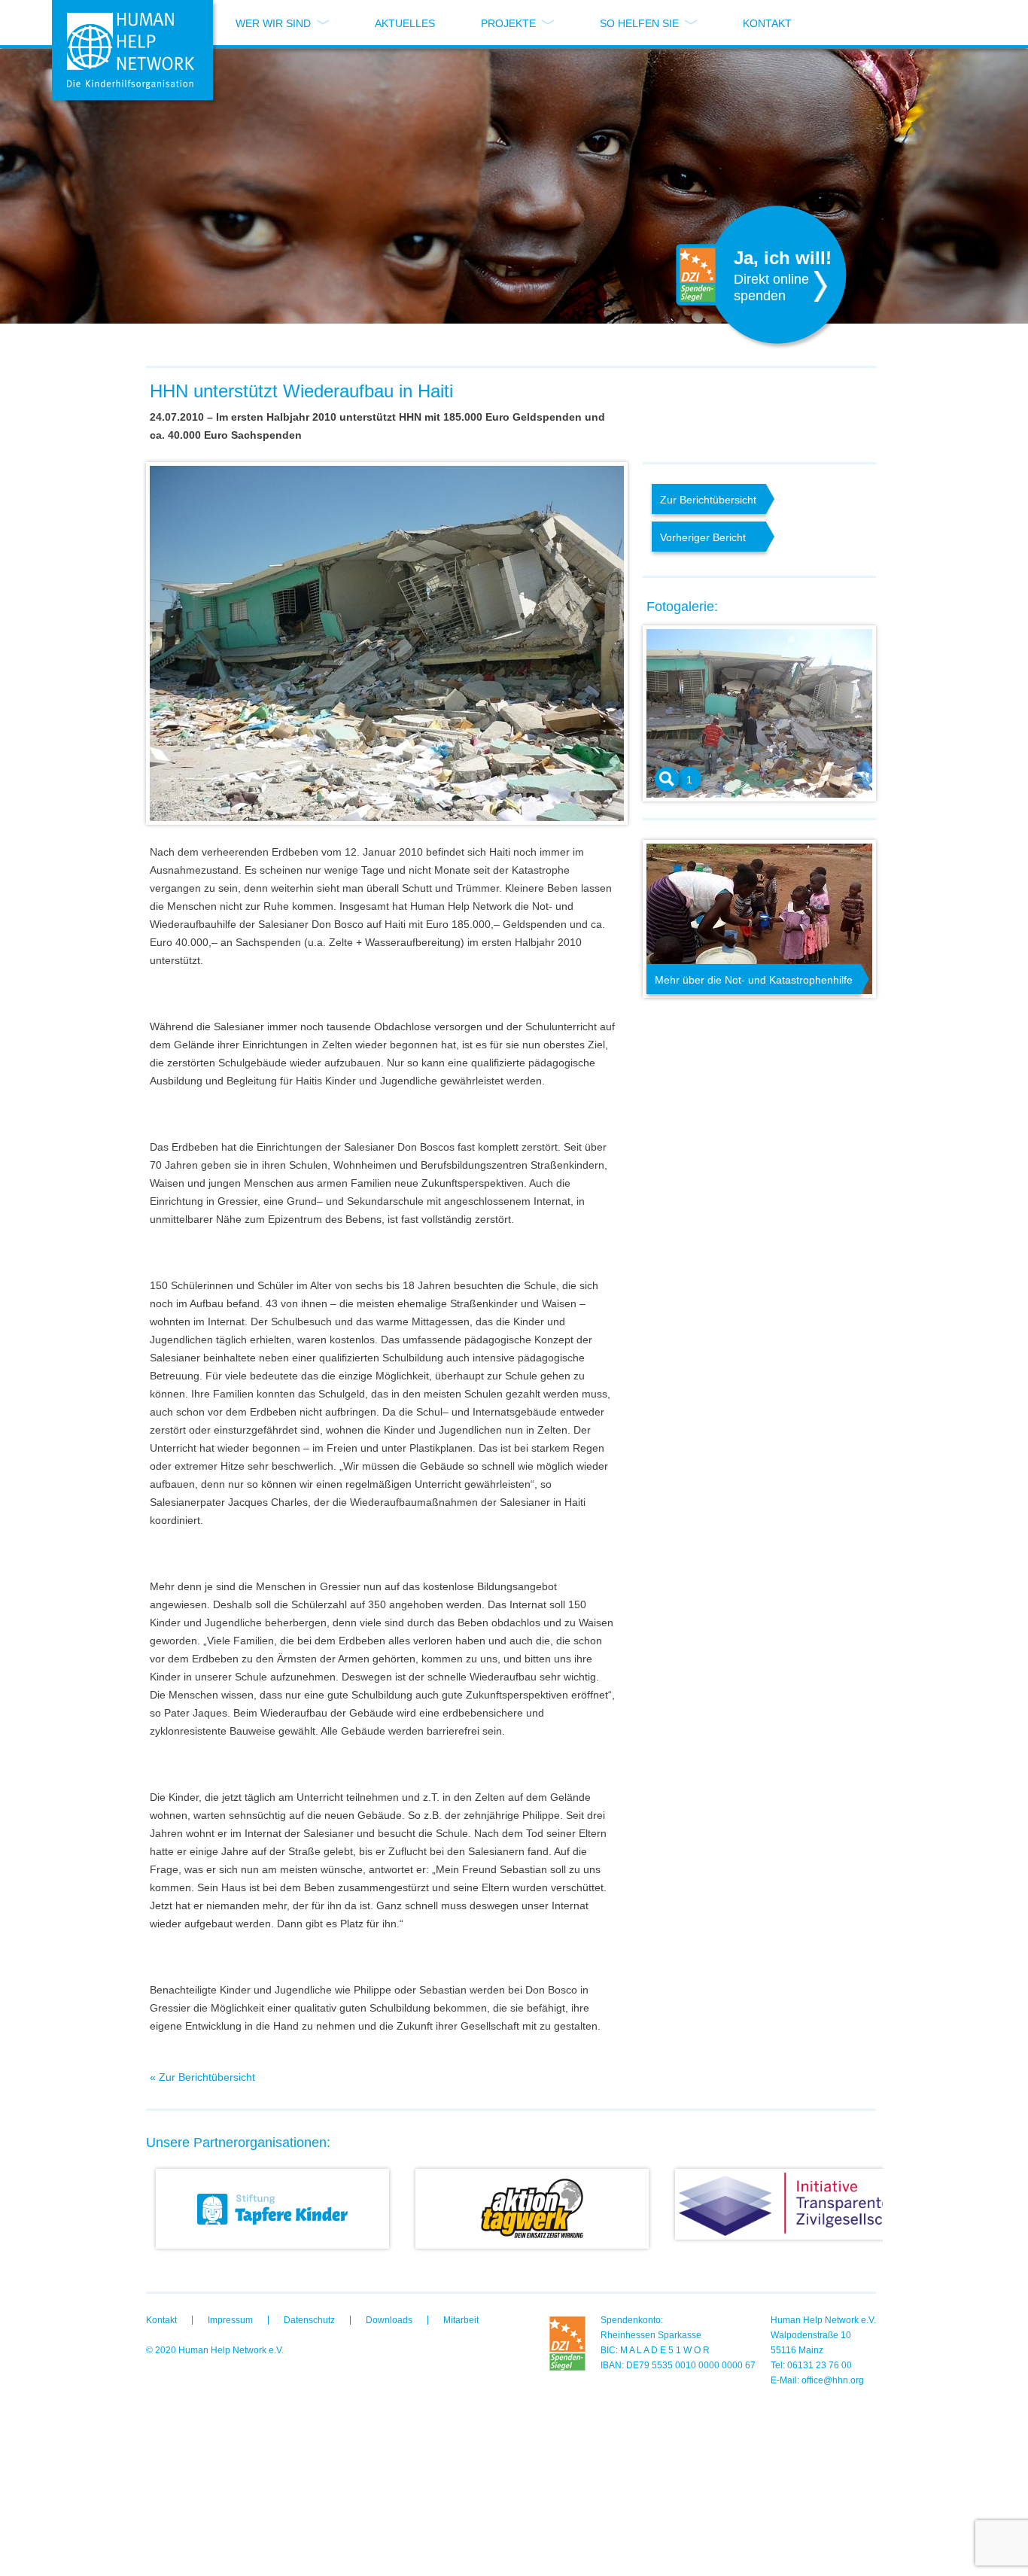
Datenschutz (309, 2320)
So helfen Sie (639, 23)
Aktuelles (405, 23)
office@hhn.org (833, 2380)
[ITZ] (791, 2204)
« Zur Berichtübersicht (202, 2077)
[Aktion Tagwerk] (531, 2209)
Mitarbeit (461, 2320)
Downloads (389, 2320)
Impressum (230, 2320)
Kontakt (767, 23)
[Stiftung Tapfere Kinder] (272, 2209)
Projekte (508, 23)
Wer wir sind (273, 23)
